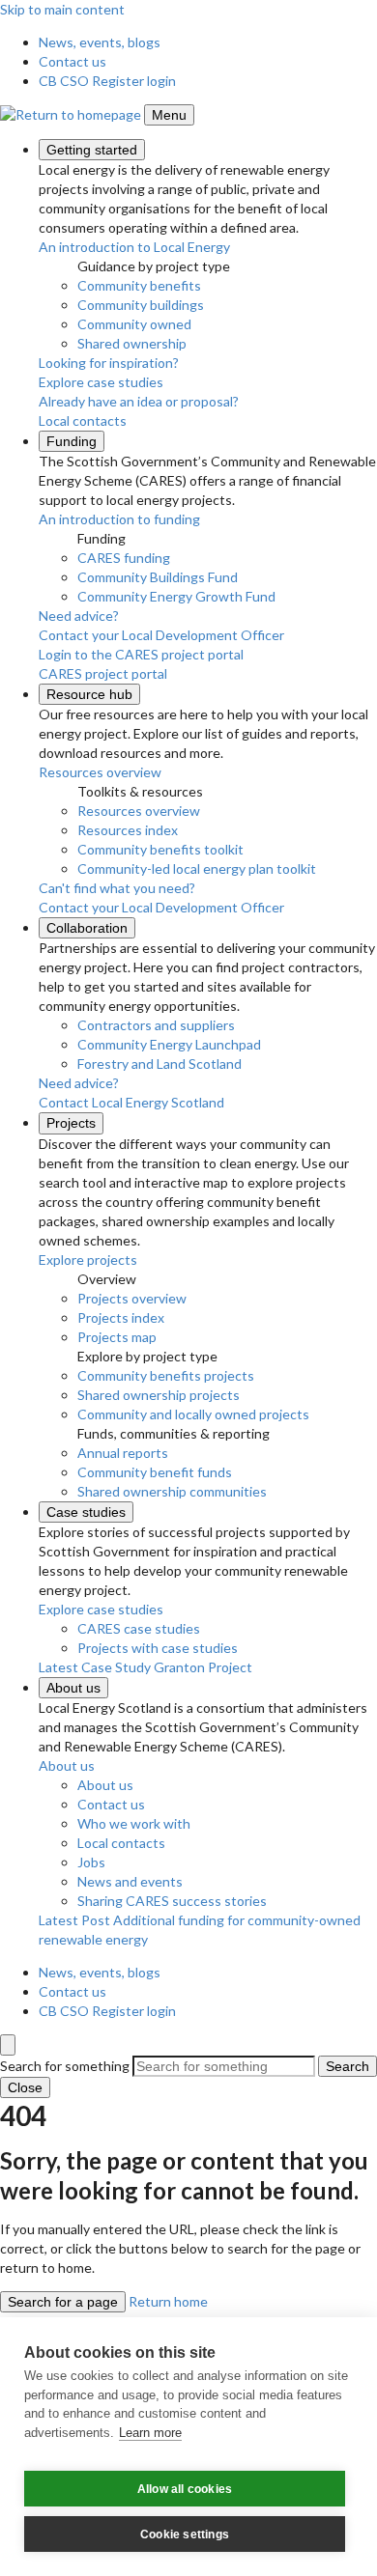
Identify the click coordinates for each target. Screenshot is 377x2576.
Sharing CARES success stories (172, 1901)
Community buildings (141, 305)
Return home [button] (168, 2301)
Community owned (134, 324)
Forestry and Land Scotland (159, 1064)
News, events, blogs (100, 42)
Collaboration (87, 928)
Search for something (65, 2066)
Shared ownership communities (172, 1491)
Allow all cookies (185, 2489)
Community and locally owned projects (193, 1414)
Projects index (121, 1317)
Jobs (91, 1862)
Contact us (72, 61)
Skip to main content (62, 9)
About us (73, 1688)
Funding (72, 441)
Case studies (86, 1512)
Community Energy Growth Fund (176, 596)
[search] (8, 2045)
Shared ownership (132, 343)
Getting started (92, 150)
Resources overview (139, 811)
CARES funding (124, 558)
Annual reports (123, 1453)
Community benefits (139, 285)
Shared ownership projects (159, 1395)
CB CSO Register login (107, 81)
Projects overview (132, 1298)
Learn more (150, 2433)
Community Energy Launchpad (169, 1044)
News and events (130, 1881)
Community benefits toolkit (160, 849)
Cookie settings (185, 2534)
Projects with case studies (158, 1648)
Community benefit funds (155, 1472)
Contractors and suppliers (156, 1025)
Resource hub (89, 694)
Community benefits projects (166, 1375)
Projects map (117, 1337)
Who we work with (134, 1823)
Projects (71, 1123)
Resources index (128, 830)
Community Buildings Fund (158, 577)
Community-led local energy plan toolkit (197, 868)
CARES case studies (139, 1628)
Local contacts (121, 1843)
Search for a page (63, 2302)
